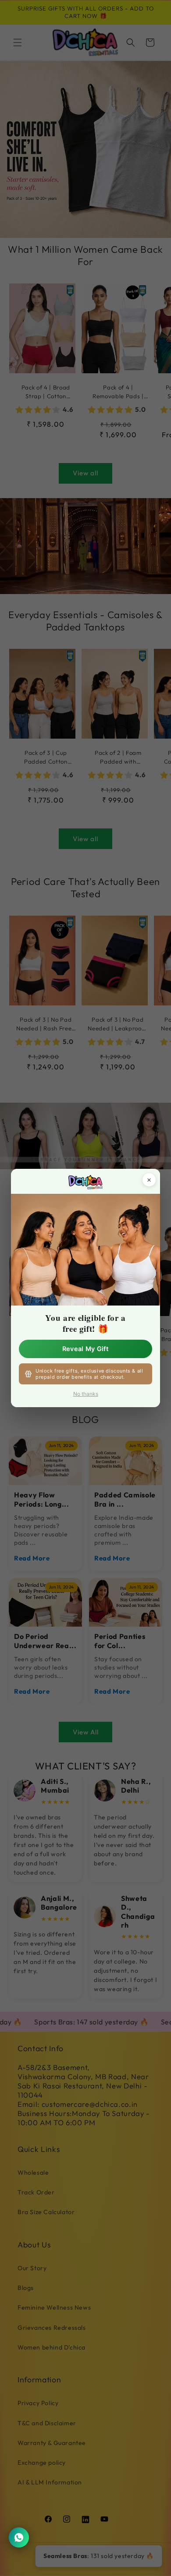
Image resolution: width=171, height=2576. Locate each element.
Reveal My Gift (85, 1349)
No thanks (86, 1394)
